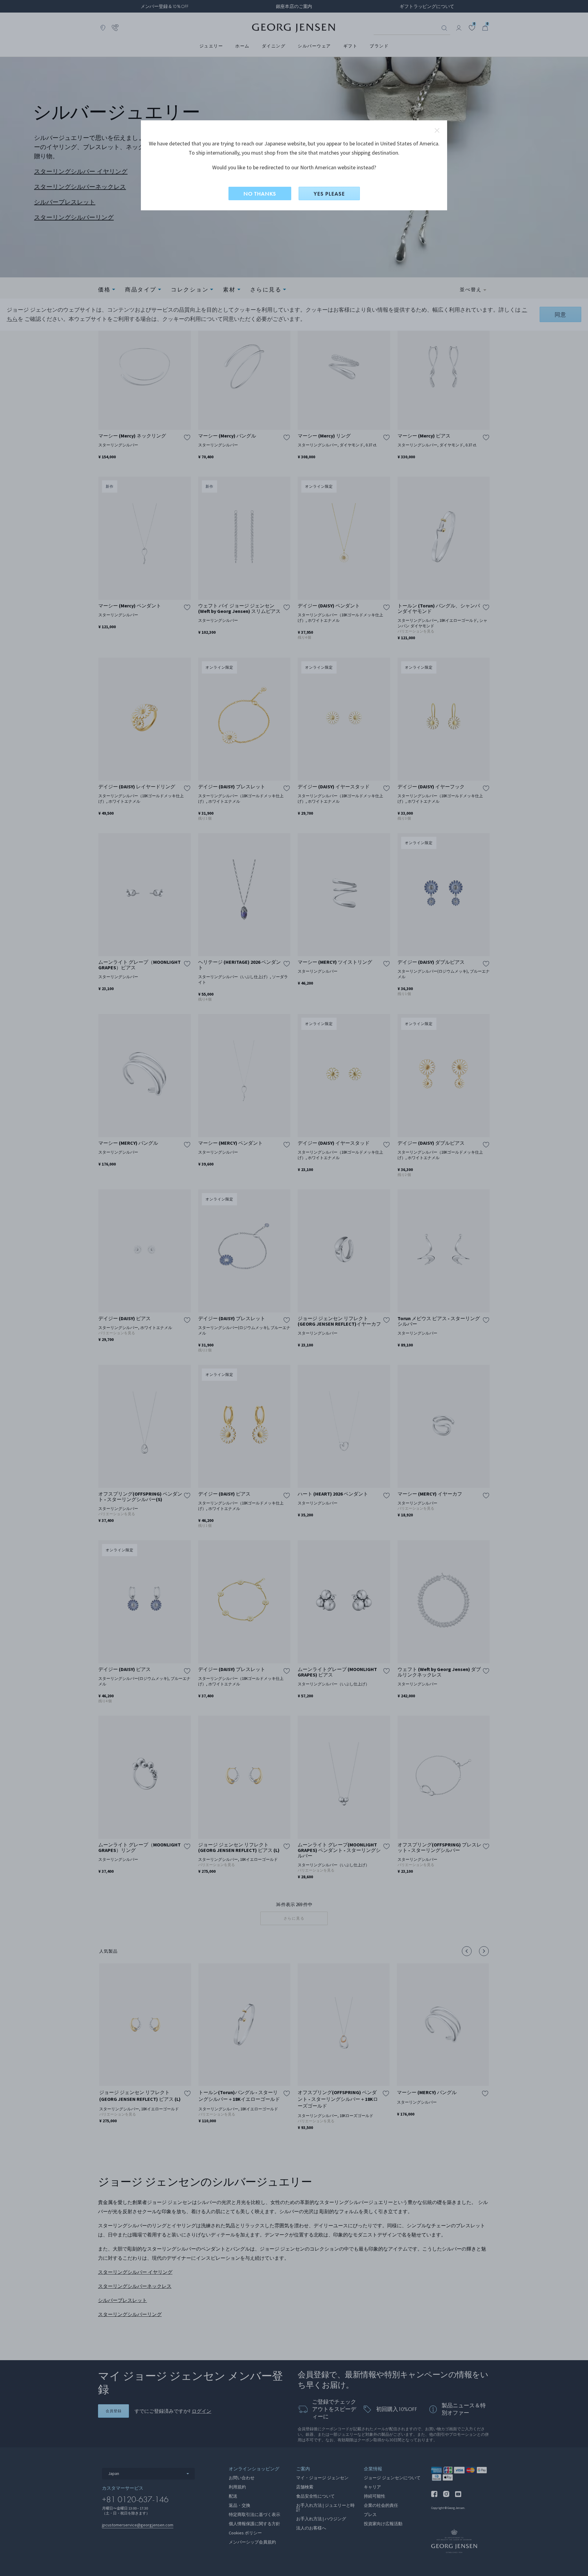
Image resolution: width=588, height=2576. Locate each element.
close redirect (437, 130)
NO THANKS (260, 194)
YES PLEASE (329, 194)
